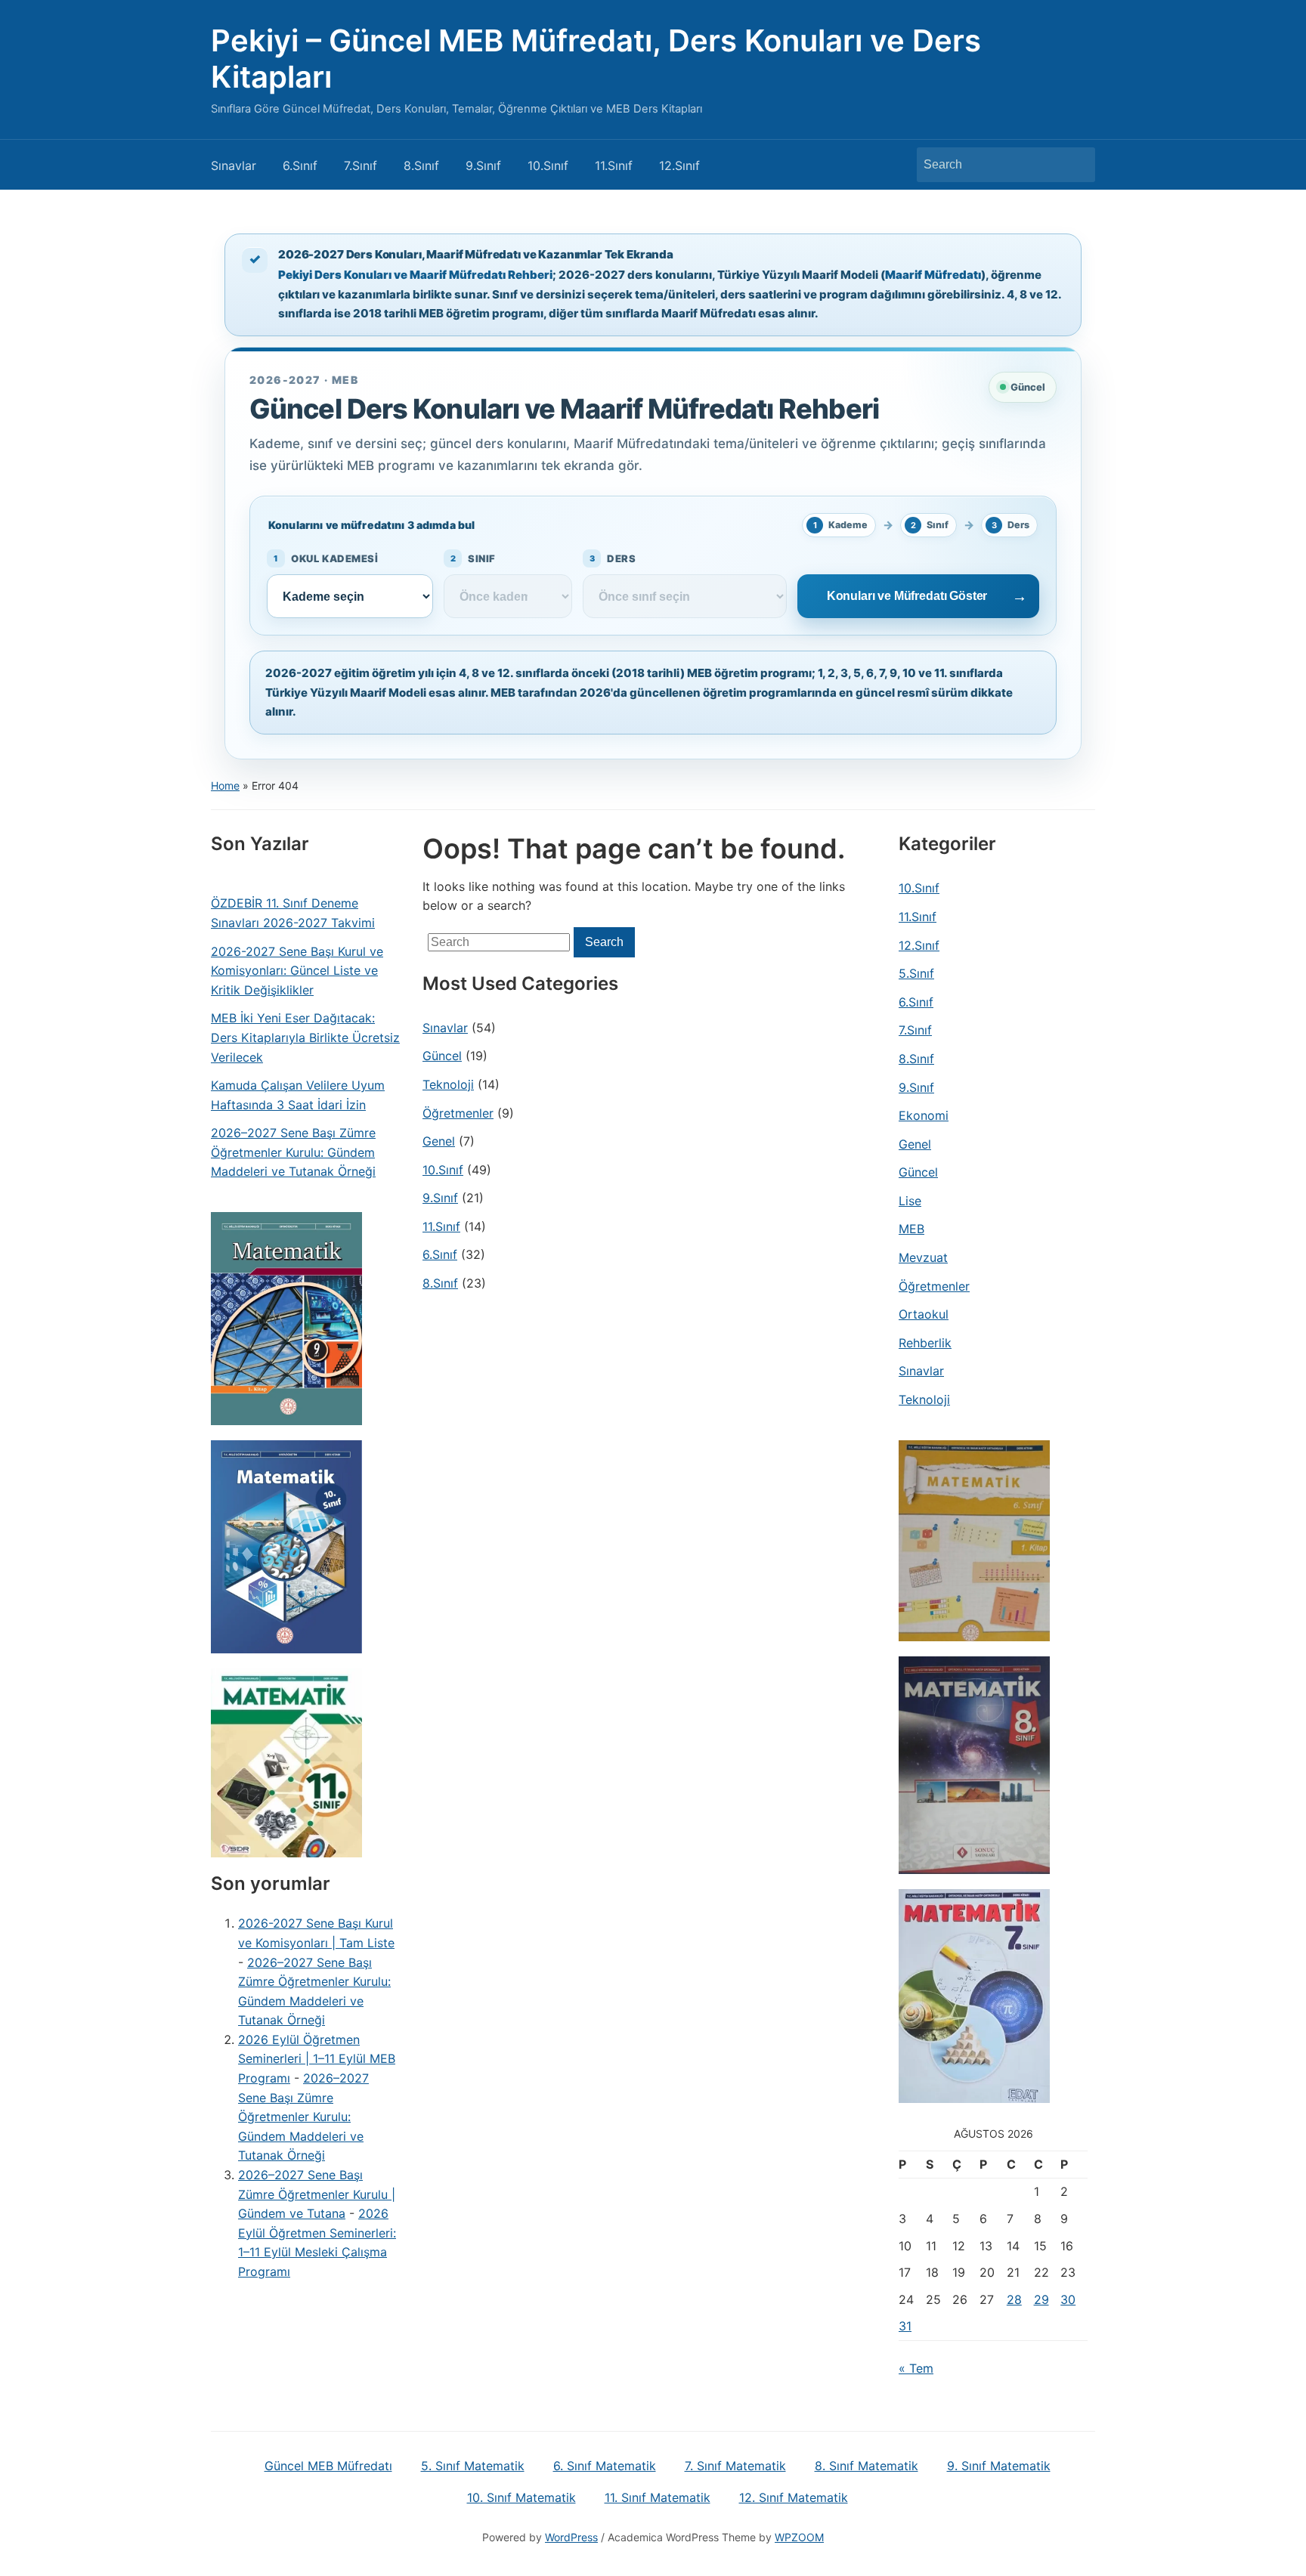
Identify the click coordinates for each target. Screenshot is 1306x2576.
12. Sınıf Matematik (794, 2497)
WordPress (571, 2537)
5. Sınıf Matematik (473, 2466)
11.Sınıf (614, 165)
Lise (910, 1201)
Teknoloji (448, 1084)
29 (1041, 2299)
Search (1076, 165)
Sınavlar (234, 165)
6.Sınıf (300, 165)
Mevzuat (923, 1257)
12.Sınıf (679, 165)
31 (905, 2326)
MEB (911, 1229)
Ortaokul (924, 1314)
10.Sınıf (548, 165)
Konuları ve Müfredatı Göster (907, 596)
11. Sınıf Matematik (658, 2497)
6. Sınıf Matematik (605, 2466)
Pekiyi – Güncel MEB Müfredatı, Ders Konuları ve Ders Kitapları (596, 59)
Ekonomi (924, 1115)
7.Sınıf (361, 165)
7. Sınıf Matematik (735, 2466)
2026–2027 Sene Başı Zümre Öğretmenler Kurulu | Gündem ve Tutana (317, 2194)
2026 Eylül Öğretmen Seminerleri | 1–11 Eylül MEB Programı (317, 2059)
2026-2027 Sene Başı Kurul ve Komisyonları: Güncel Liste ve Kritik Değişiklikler (297, 971)
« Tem (916, 2368)
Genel (439, 1141)
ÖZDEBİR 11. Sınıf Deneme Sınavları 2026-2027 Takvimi (293, 913)
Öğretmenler (458, 1113)
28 (1014, 2299)
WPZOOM (799, 2537)
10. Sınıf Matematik (521, 2497)
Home (225, 785)
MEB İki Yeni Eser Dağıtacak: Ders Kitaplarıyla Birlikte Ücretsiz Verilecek (305, 1037)
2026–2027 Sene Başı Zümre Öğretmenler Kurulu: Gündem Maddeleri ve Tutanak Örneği (293, 1152)
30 (1068, 2299)
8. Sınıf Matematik (867, 2466)
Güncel (442, 1056)
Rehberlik (925, 1343)
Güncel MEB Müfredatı (328, 2466)
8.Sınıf (421, 165)
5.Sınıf (916, 973)
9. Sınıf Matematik (999, 2466)
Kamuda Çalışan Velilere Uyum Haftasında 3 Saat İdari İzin (298, 1095)
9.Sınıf (483, 165)
